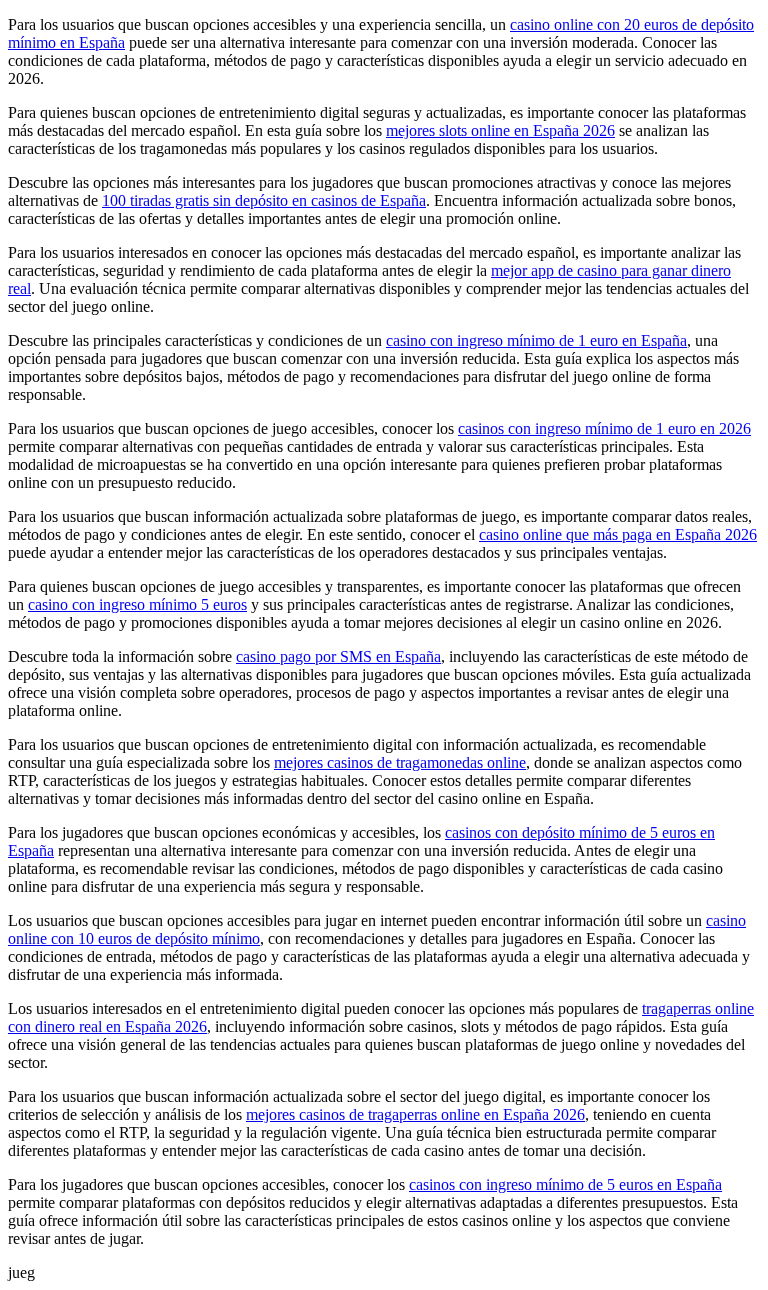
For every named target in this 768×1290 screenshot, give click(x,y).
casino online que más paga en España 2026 (618, 534)
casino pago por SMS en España (338, 656)
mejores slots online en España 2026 (500, 130)
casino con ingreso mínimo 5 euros (137, 604)
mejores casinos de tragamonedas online (400, 762)
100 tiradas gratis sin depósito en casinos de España (264, 200)
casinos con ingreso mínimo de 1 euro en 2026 (604, 428)
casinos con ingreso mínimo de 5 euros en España (565, 1184)
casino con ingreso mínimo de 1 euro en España (536, 340)
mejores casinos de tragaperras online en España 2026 (415, 1114)
